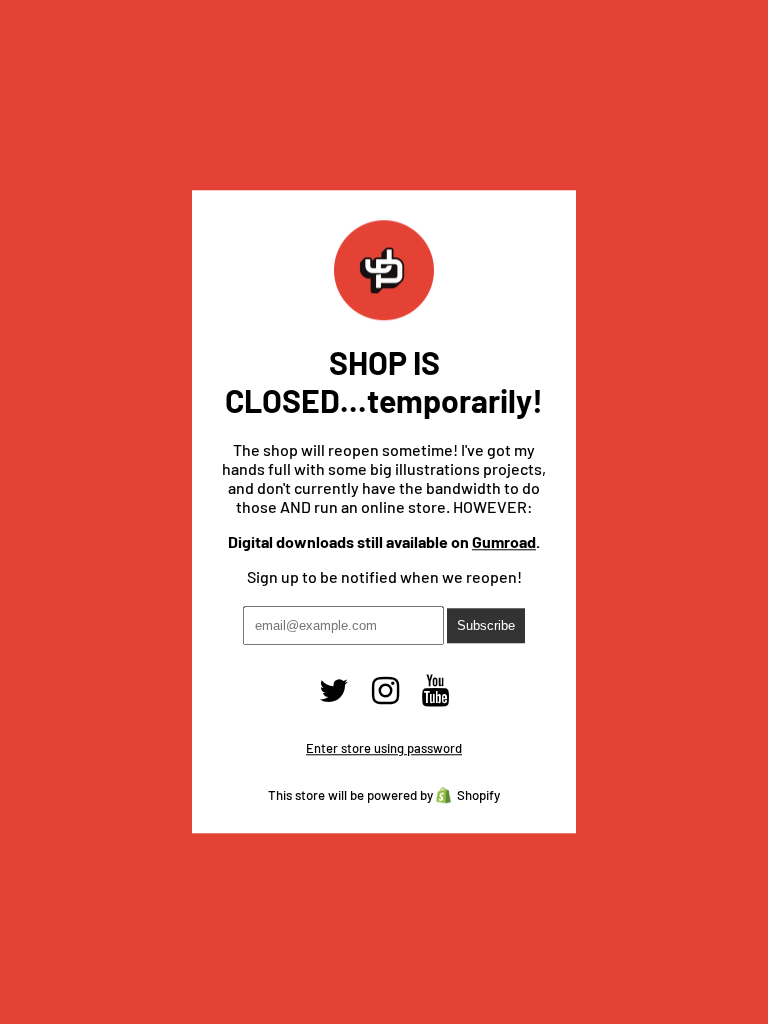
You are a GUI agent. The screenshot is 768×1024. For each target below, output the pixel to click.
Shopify (478, 796)
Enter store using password (384, 749)
